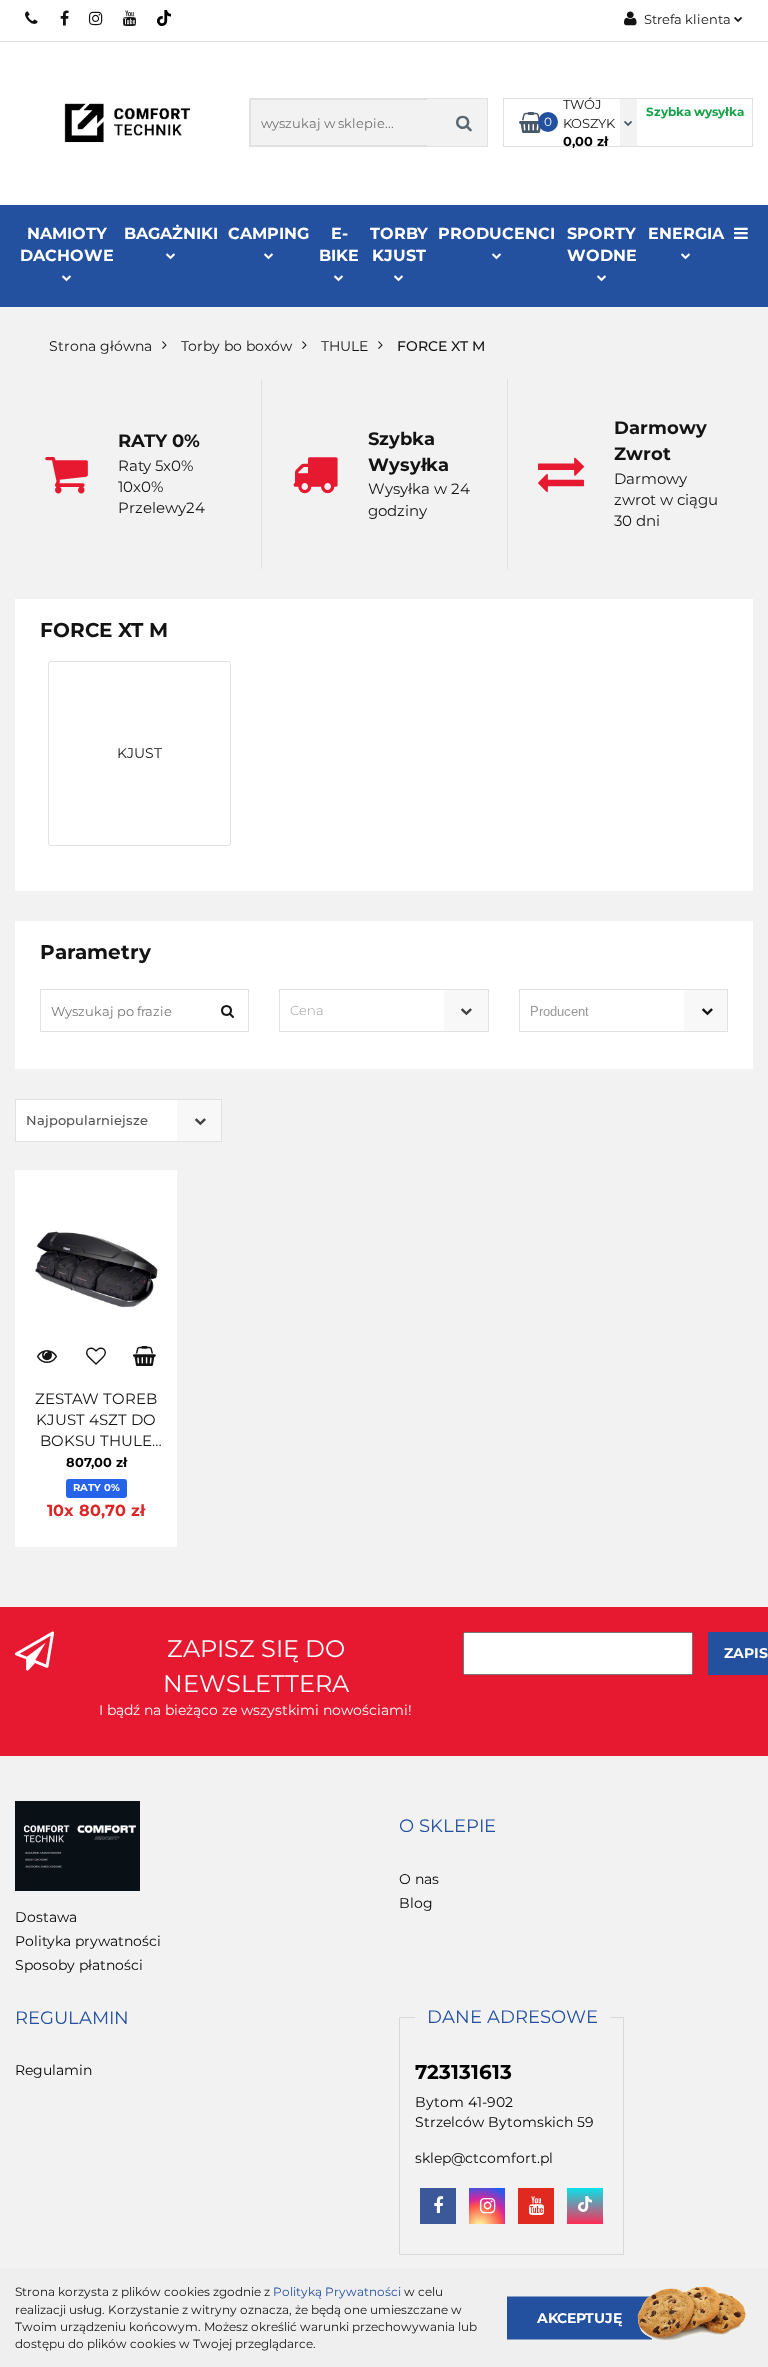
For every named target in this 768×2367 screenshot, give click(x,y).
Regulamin (53, 2070)
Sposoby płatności (79, 1965)
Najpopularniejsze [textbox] (87, 1120)
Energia (686, 233)
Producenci (496, 233)
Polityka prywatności (88, 1941)
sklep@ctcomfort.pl (484, 2158)
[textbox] (366, 1010)
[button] (447, 1827)
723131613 (32, 18)
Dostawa (46, 1917)
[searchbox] (595, 1012)
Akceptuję (579, 2317)
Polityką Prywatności (337, 2291)
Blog (416, 1903)
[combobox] (383, 1010)
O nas (419, 1879)
